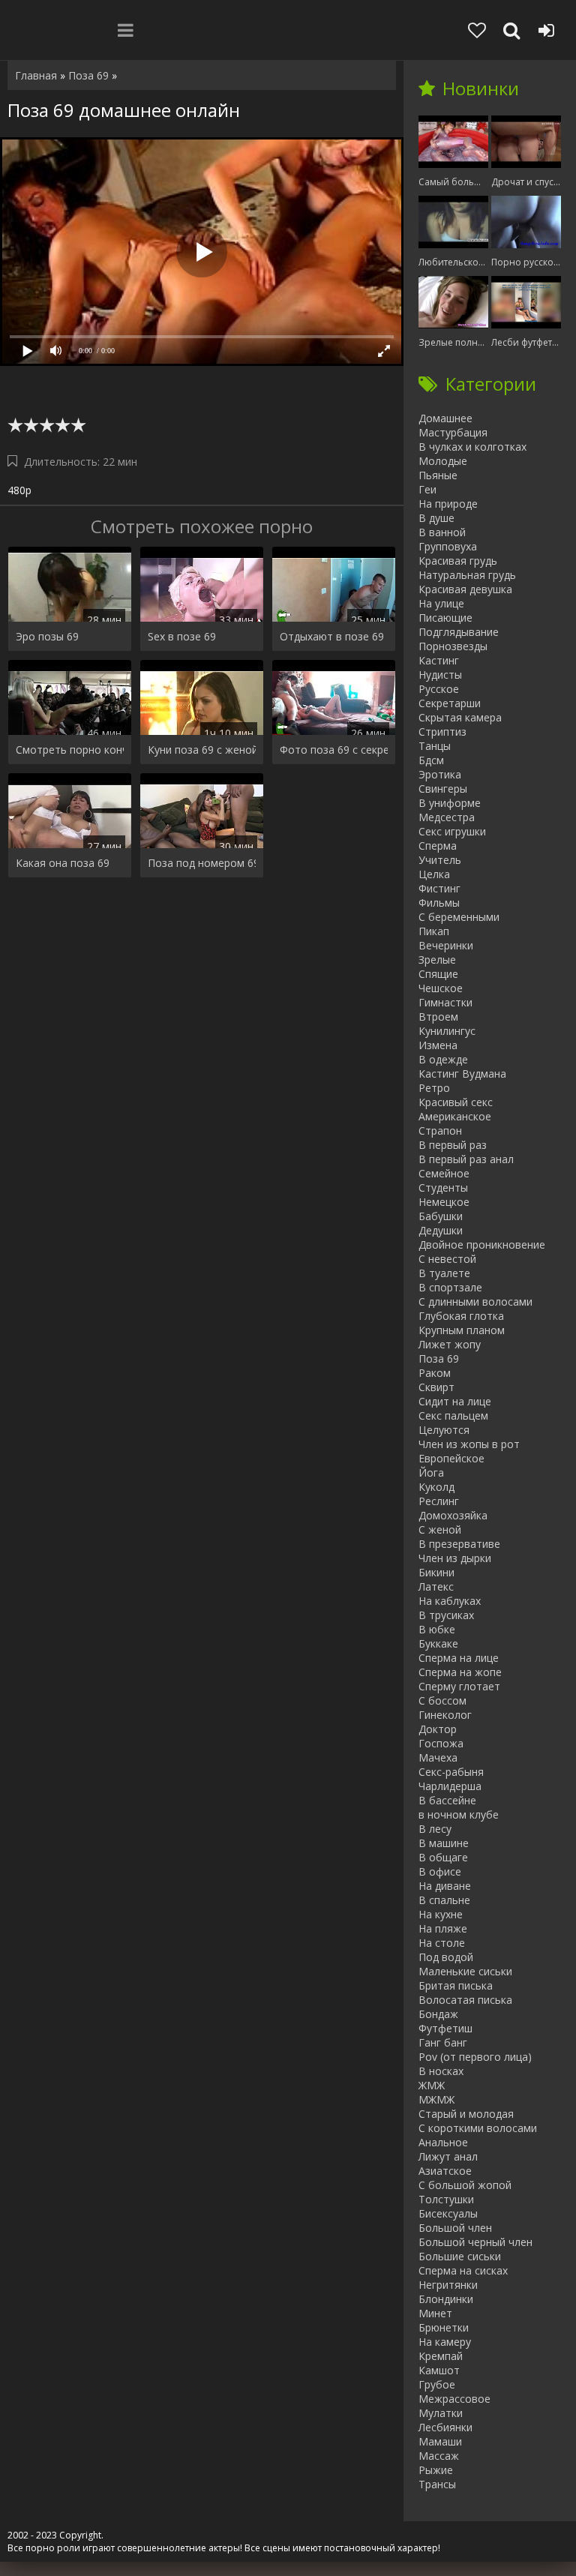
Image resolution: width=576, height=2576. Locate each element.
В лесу (435, 1829)
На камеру (445, 2342)
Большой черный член (475, 2242)
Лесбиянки (445, 2427)
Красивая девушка (465, 589)
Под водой (446, 1957)
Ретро (434, 1088)
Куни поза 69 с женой (202, 750)
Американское (455, 1116)
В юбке (437, 1629)
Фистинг (439, 888)
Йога (431, 1472)
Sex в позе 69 (182, 636)
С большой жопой (465, 2185)
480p (19, 490)
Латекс (436, 1586)
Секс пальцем (453, 1415)
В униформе (450, 803)
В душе (436, 518)
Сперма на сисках (463, 2270)
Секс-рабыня (451, 1772)
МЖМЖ (436, 2099)
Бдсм (431, 760)
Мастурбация (453, 432)
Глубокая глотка (461, 1316)
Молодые (443, 461)
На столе (442, 1943)
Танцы (435, 746)
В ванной (442, 532)
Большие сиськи (460, 2256)
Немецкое (444, 1202)
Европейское (451, 1458)
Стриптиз (442, 732)
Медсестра (447, 817)
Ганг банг (443, 2042)
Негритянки (448, 2285)
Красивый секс (456, 1102)
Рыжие (436, 2470)
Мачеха (438, 1757)
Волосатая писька (465, 2000)
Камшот (439, 2370)
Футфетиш (445, 2028)
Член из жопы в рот (469, 1444)
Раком (435, 1373)
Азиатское (445, 2171)
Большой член (455, 2228)
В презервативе (459, 1544)
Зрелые (437, 960)
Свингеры (443, 789)
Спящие (438, 974)
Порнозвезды (453, 646)
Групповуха (448, 546)
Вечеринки (446, 945)
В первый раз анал (466, 1159)
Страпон (440, 1131)
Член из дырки (455, 1558)
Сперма (438, 846)
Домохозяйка (453, 1515)
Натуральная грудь (467, 575)
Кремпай (441, 2356)
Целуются (444, 1430)
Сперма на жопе (460, 1672)
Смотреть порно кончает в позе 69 (70, 750)
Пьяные (438, 475)
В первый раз (453, 1145)
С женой (440, 1529)
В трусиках (446, 1615)
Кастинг (439, 660)
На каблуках (450, 1601)
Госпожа (441, 1743)
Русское (439, 689)
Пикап (434, 931)
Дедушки (441, 1230)
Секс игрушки (452, 831)
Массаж (439, 2456)
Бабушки (441, 1216)
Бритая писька (456, 1985)
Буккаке (438, 1643)
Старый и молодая (466, 2114)
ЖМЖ (432, 2085)
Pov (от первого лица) (475, 2057)
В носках (441, 2071)
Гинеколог (445, 1715)
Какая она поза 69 (63, 863)
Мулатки (441, 2413)
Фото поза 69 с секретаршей (334, 750)
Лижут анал (448, 2156)
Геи (427, 489)
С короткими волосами (478, 2128)
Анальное (443, 2142)
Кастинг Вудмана (462, 1074)
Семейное (444, 1173)
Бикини (436, 1572)
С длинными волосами (475, 1301)
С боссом (442, 1700)
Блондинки (446, 2299)
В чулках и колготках (472, 447)
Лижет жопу (450, 1344)
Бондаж (438, 2014)
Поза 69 (439, 1358)
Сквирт (436, 1387)
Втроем (438, 1017)
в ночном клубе (459, 1814)
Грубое (437, 2384)
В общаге (443, 1857)
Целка (434, 874)
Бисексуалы (448, 2213)
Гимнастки (445, 1002)
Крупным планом (462, 1330)
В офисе (440, 1871)
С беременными (459, 917)
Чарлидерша (450, 1786)
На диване (445, 1886)
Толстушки (446, 2199)
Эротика (440, 774)
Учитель (440, 860)
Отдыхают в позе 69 (332, 636)
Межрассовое (454, 2399)
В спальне (444, 1900)
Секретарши (450, 703)
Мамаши (440, 2441)
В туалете (444, 1273)
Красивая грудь (458, 561)
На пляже (443, 1928)
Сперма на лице (459, 1658)
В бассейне (447, 1800)
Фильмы (439, 903)
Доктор (438, 1729)
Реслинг (439, 1501)
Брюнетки (444, 2327)
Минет (435, 2313)
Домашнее (445, 418)
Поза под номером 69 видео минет (202, 863)
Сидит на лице (455, 1401)
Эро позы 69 (47, 636)
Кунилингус (447, 1031)
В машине (444, 1843)
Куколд (436, 1487)
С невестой (447, 1259)
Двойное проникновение (482, 1245)
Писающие (445, 618)
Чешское (441, 988)
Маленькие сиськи (465, 1971)
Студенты (443, 1188)
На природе (448, 504)
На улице (441, 603)
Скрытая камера (460, 717)
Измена (438, 1045)
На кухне (441, 1914)
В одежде (443, 1059)
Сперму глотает (459, 1686)
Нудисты (440, 675)
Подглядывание (459, 632)
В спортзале (450, 1287)
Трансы (437, 2484)
